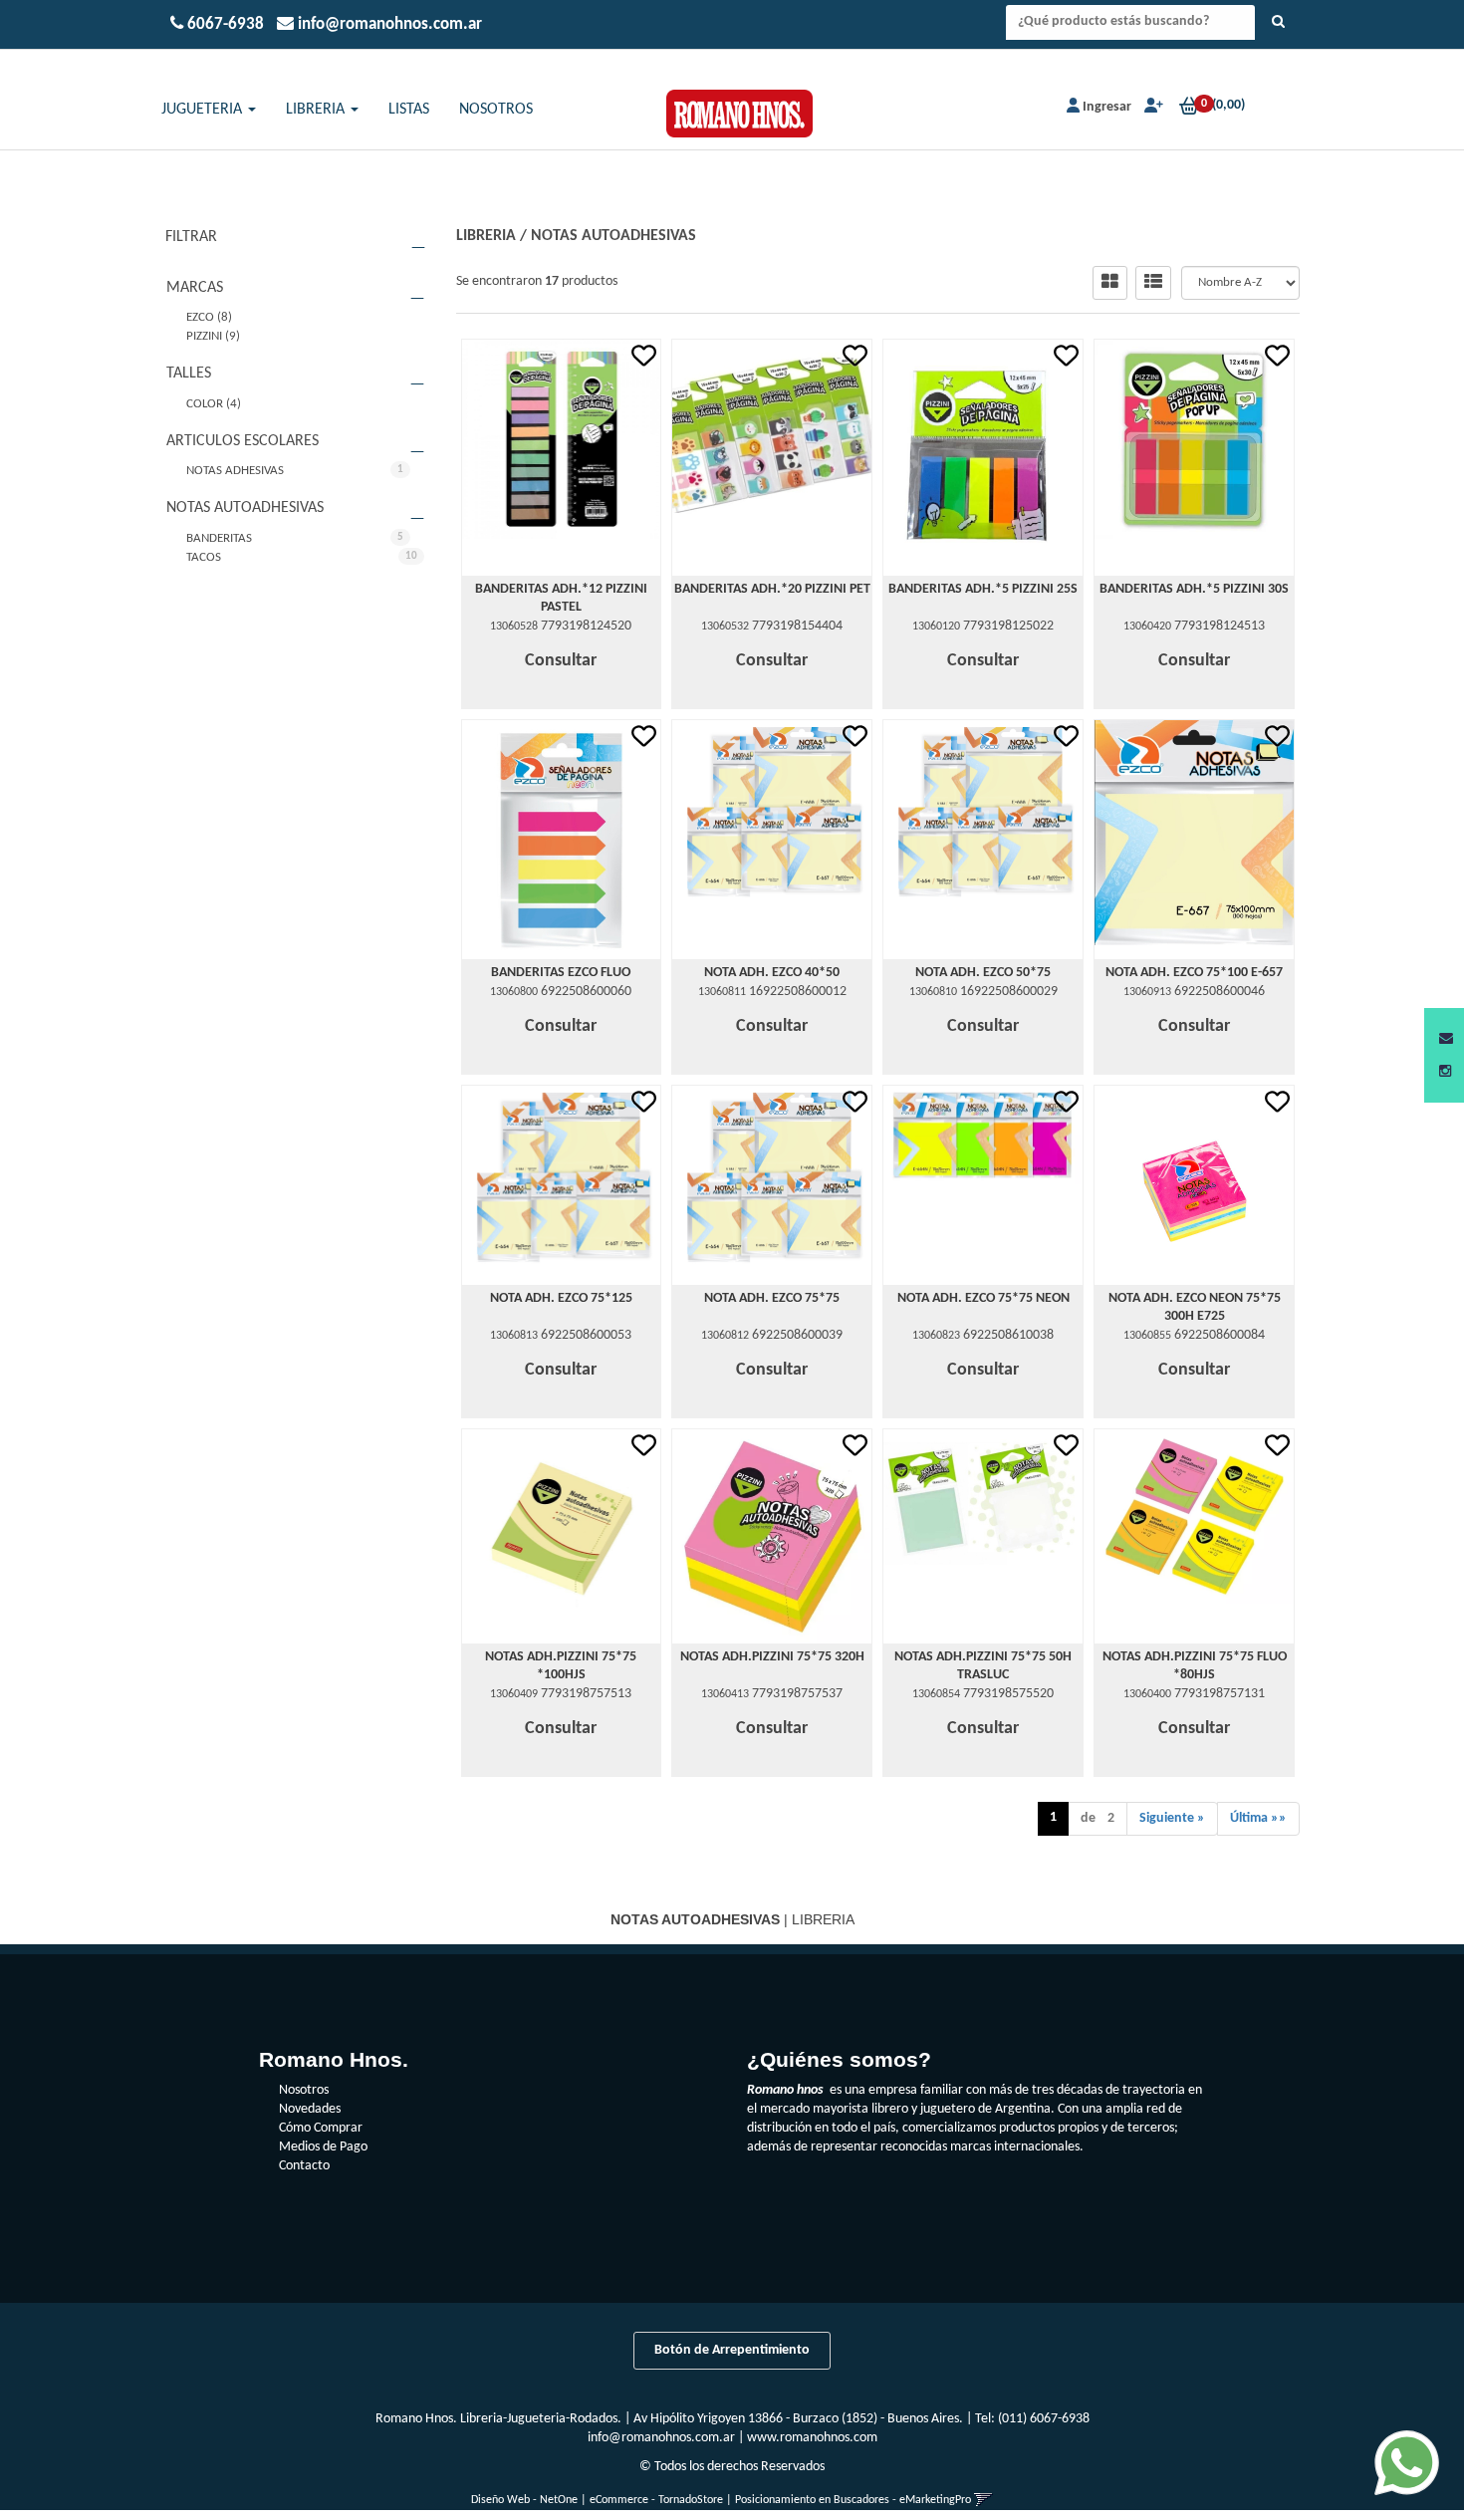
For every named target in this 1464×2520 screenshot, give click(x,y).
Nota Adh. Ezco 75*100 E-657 (1194, 973)
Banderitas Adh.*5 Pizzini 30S (1194, 589)
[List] (1153, 283)
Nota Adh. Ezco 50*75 (983, 973)
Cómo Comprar (321, 2128)
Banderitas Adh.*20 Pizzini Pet (772, 589)
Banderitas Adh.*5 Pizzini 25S (983, 589)
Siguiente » (1172, 1818)
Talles (189, 374)
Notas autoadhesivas (245, 508)
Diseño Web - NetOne (524, 2500)
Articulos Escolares (243, 441)
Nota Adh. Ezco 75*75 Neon (983, 1298)
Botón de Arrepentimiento (732, 2350)
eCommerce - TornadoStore (656, 2500)
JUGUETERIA (204, 110)
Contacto (304, 2166)
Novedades (310, 2109)
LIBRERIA (317, 110)
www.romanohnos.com (812, 2438)
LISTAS (409, 110)
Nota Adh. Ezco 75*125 (561, 1298)
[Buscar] (1278, 23)
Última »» (1258, 1818)
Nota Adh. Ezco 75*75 (772, 1298)
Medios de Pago (323, 2147)
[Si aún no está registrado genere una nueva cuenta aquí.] (1152, 107)
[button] (1446, 1039)
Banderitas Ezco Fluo (561, 973)
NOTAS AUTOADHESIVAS (613, 236)
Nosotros (304, 2090)
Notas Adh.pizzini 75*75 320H (772, 1657)
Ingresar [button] (1107, 107)
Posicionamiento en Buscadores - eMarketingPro (853, 2500)
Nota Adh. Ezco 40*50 (772, 973)
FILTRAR (191, 237)
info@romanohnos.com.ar (661, 2438)
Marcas (195, 288)
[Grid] (1110, 283)
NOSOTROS (496, 110)
